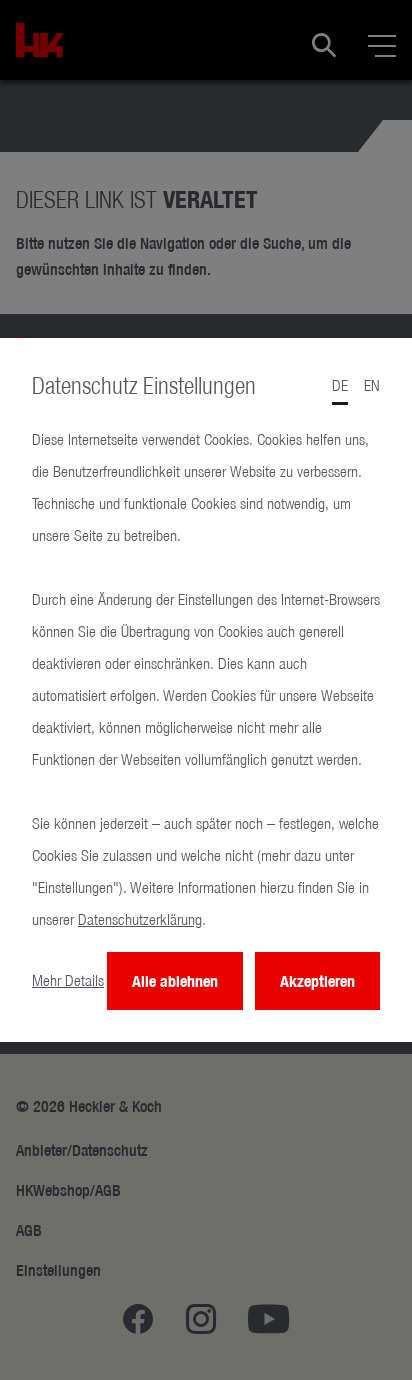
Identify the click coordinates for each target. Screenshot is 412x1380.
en (372, 385)
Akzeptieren (317, 981)
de (340, 385)
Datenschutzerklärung (140, 919)
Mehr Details (68, 980)
